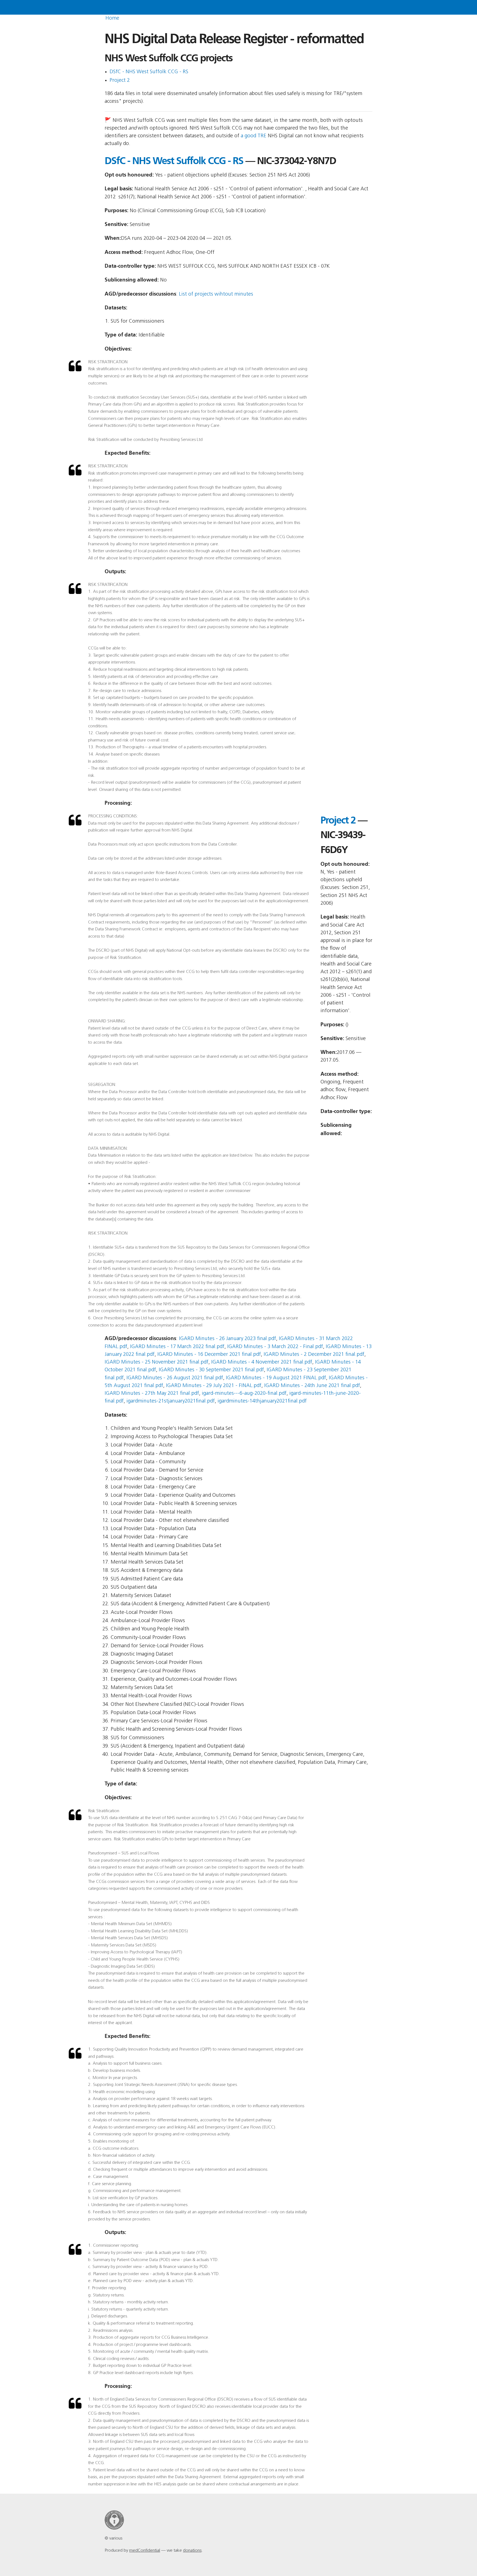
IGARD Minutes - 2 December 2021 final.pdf (314, 1355)
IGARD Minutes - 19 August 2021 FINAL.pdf (276, 1378)
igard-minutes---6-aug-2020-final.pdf (244, 1394)
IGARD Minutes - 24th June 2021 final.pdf (312, 1386)
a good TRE (254, 136)
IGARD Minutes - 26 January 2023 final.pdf (227, 1339)
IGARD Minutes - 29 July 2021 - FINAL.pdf (214, 1386)
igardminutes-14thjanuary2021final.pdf (262, 1401)
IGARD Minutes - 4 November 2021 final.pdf (262, 1362)
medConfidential (145, 2551)
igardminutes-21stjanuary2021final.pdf (171, 1401)
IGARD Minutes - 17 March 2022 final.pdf (177, 1347)
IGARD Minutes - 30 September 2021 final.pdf (211, 1370)
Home (112, 18)
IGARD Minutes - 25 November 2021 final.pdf (157, 1362)
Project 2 (120, 81)
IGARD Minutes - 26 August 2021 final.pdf (175, 1378)
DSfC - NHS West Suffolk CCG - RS (149, 72)
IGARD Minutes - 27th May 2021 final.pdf (152, 1394)
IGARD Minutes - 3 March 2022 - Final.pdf (275, 1347)
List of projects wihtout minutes (216, 294)
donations (192, 2551)
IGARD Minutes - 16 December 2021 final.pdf (209, 1355)
